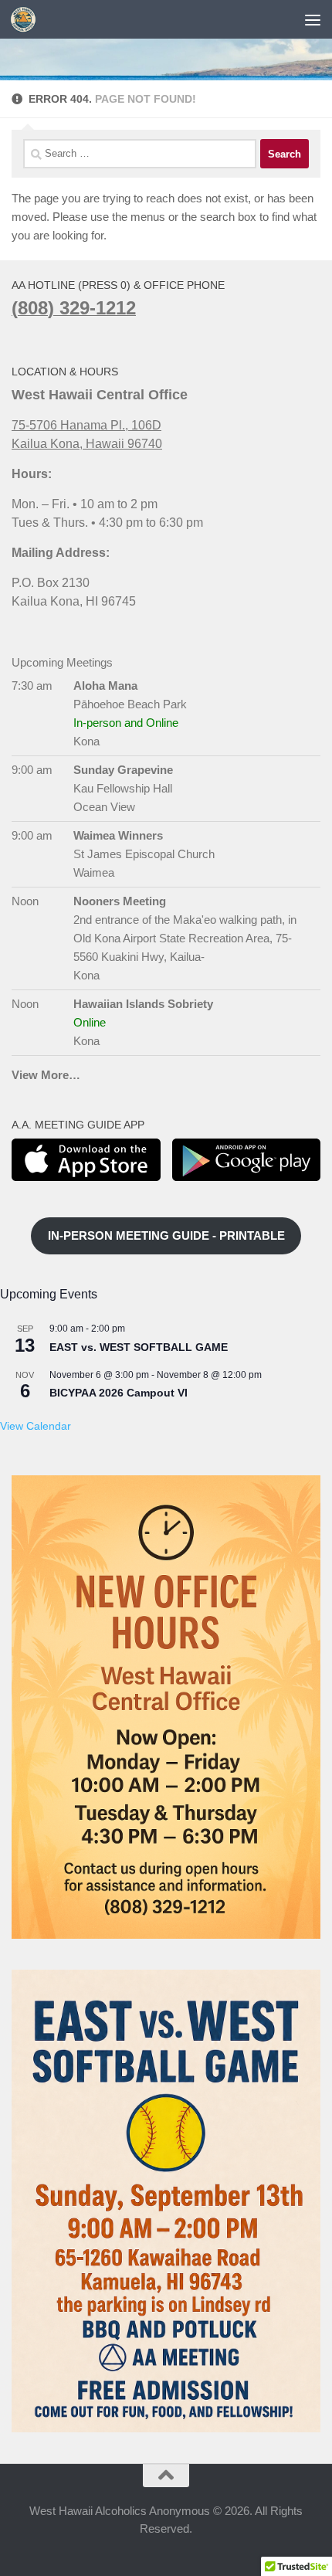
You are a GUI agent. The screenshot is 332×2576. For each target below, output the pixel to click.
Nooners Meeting (120, 901)
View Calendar (36, 1426)
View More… (46, 1075)
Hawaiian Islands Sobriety (143, 1004)
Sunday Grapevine (123, 770)
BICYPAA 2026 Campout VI (119, 1393)
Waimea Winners (118, 835)
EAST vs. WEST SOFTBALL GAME (139, 1347)
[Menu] (313, 19)
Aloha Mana (105, 686)
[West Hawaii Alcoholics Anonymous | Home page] (27, 19)
